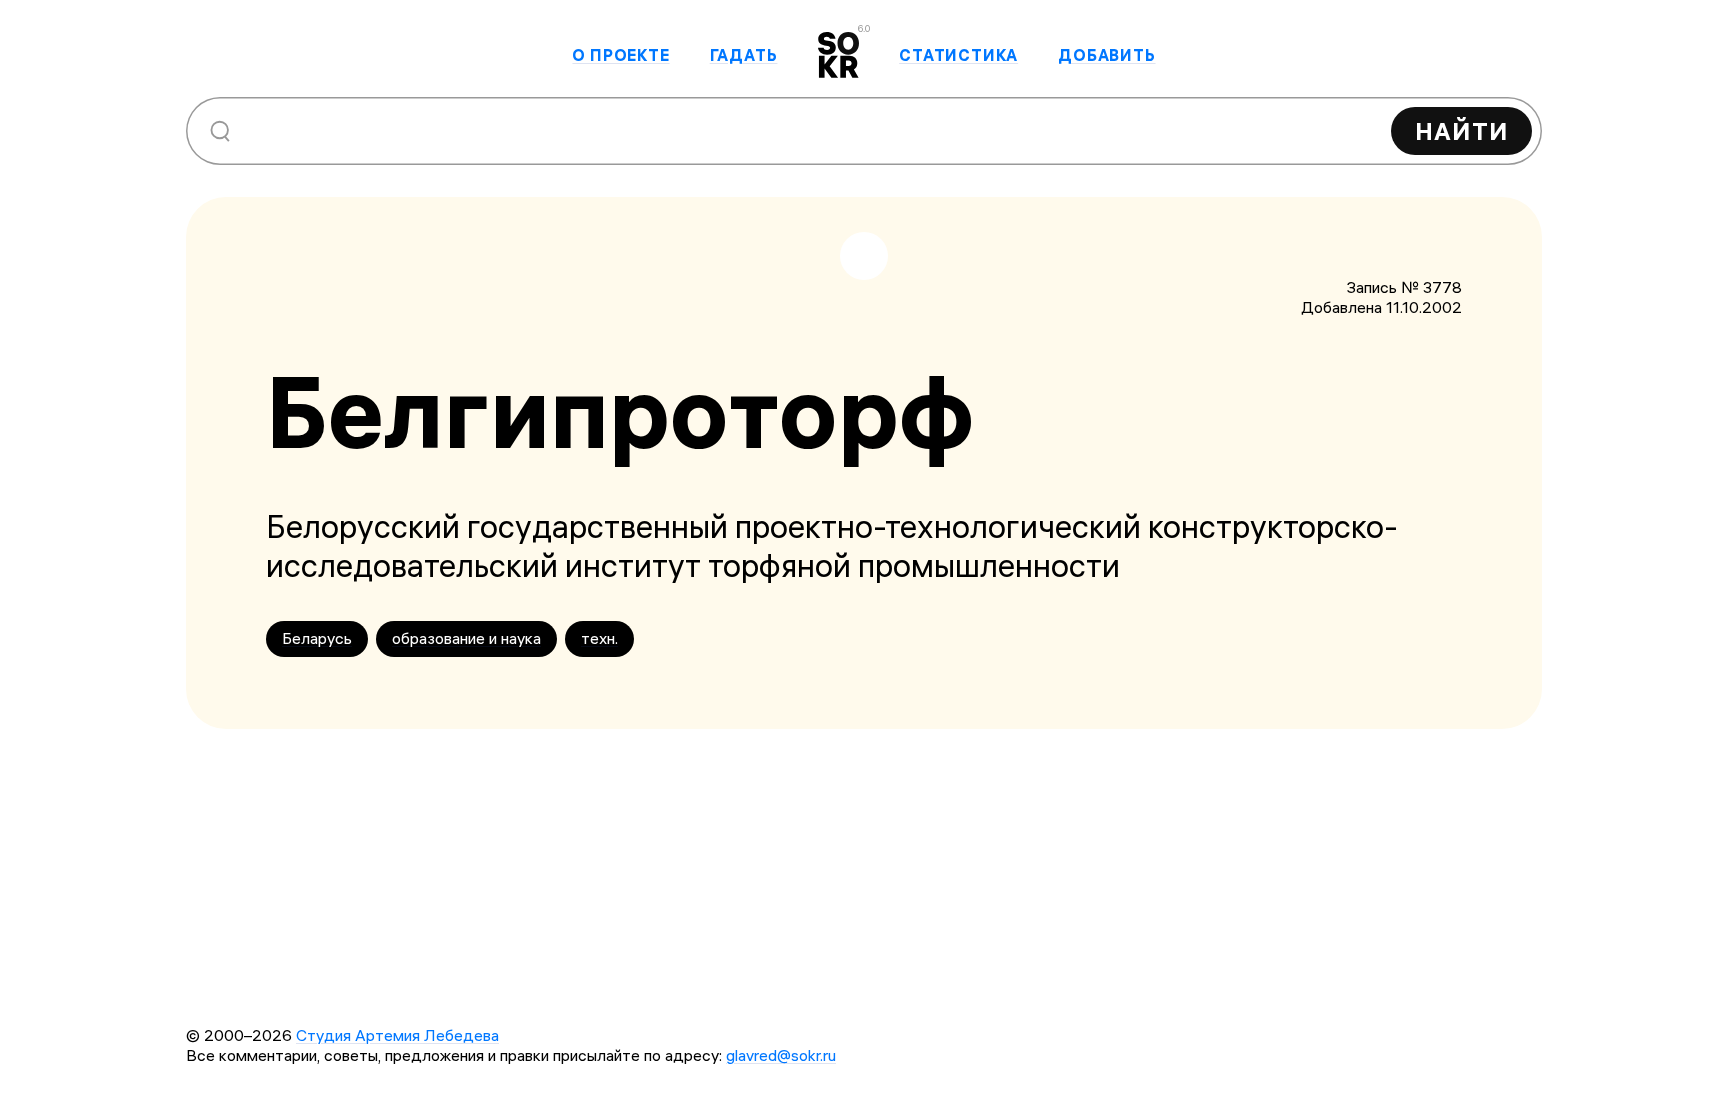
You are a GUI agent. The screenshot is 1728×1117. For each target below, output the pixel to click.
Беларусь (317, 638)
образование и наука (466, 638)
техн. (599, 638)
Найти (1461, 131)
